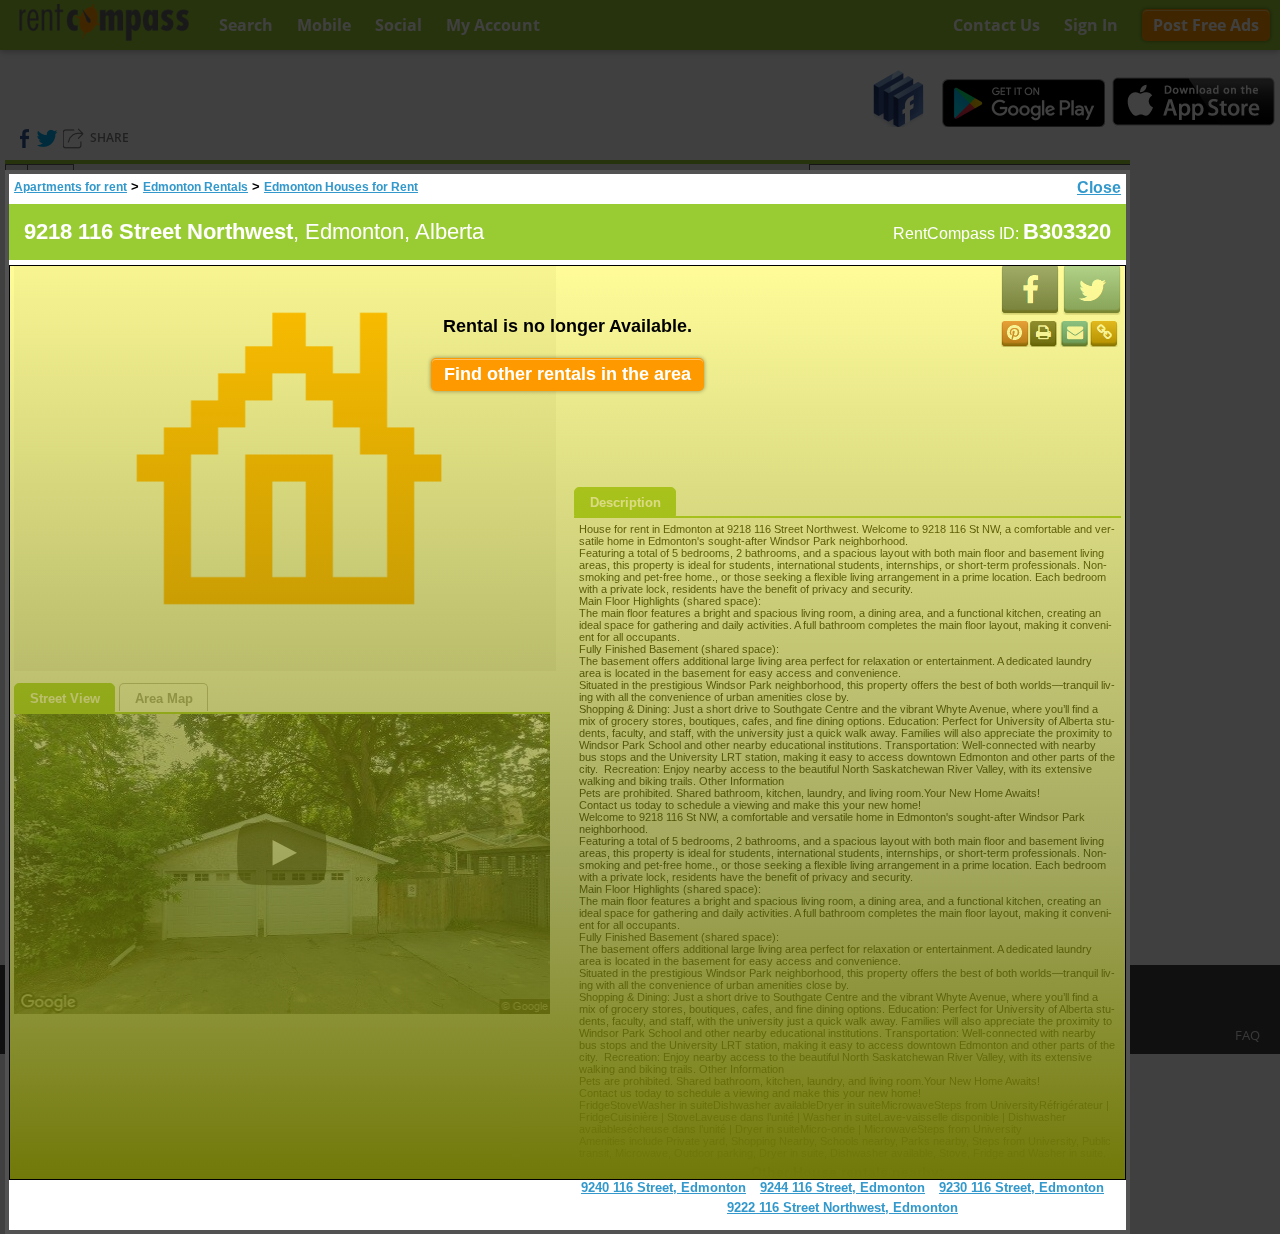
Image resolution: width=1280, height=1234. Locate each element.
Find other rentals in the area (567, 374)
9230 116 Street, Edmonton (1021, 1187)
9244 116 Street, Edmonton (842, 1187)
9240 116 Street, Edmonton (663, 1187)
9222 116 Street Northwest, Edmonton (842, 1207)
